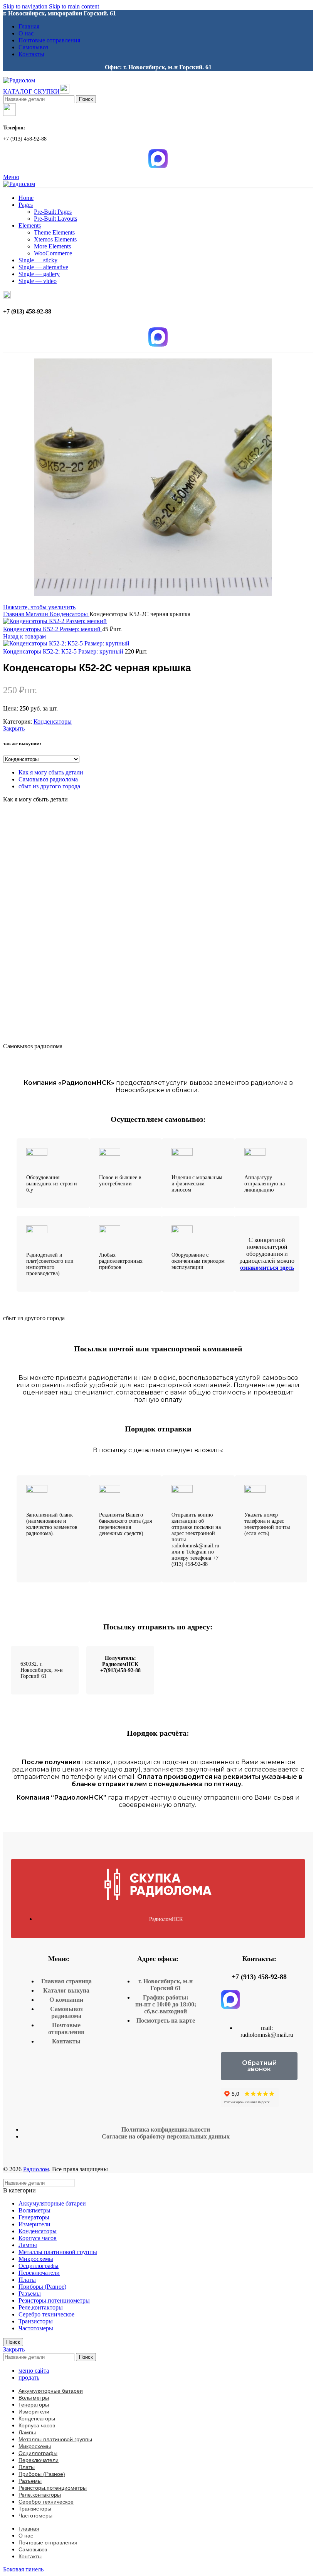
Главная (14, 614)
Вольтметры (34, 2210)
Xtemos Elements (55, 239)
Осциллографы (39, 2266)
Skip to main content (74, 6)
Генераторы (34, 2217)
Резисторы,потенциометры (54, 2300)
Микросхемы (36, 2259)
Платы (27, 2280)
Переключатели (39, 2273)
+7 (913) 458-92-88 (259, 1977)
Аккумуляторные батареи (52, 2203)
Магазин (38, 614)
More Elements (52, 246)
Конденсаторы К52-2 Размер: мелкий (53, 629)
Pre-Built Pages (53, 212)
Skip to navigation (26, 6)
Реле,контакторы (41, 2307)
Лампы (28, 2245)
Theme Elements (54, 232)
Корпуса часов (38, 2238)
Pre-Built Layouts (55, 219)
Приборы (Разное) (42, 2287)
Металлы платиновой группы (58, 2252)
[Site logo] (19, 80)
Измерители (34, 2224)
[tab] (51, 772)
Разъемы (30, 2294)
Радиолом (36, 2169)
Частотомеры (36, 2328)
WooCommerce (53, 253)
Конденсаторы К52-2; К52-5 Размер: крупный (64, 651)
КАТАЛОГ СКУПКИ (31, 91)
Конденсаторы (70, 614)
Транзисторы (36, 2321)
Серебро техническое (46, 2314)
